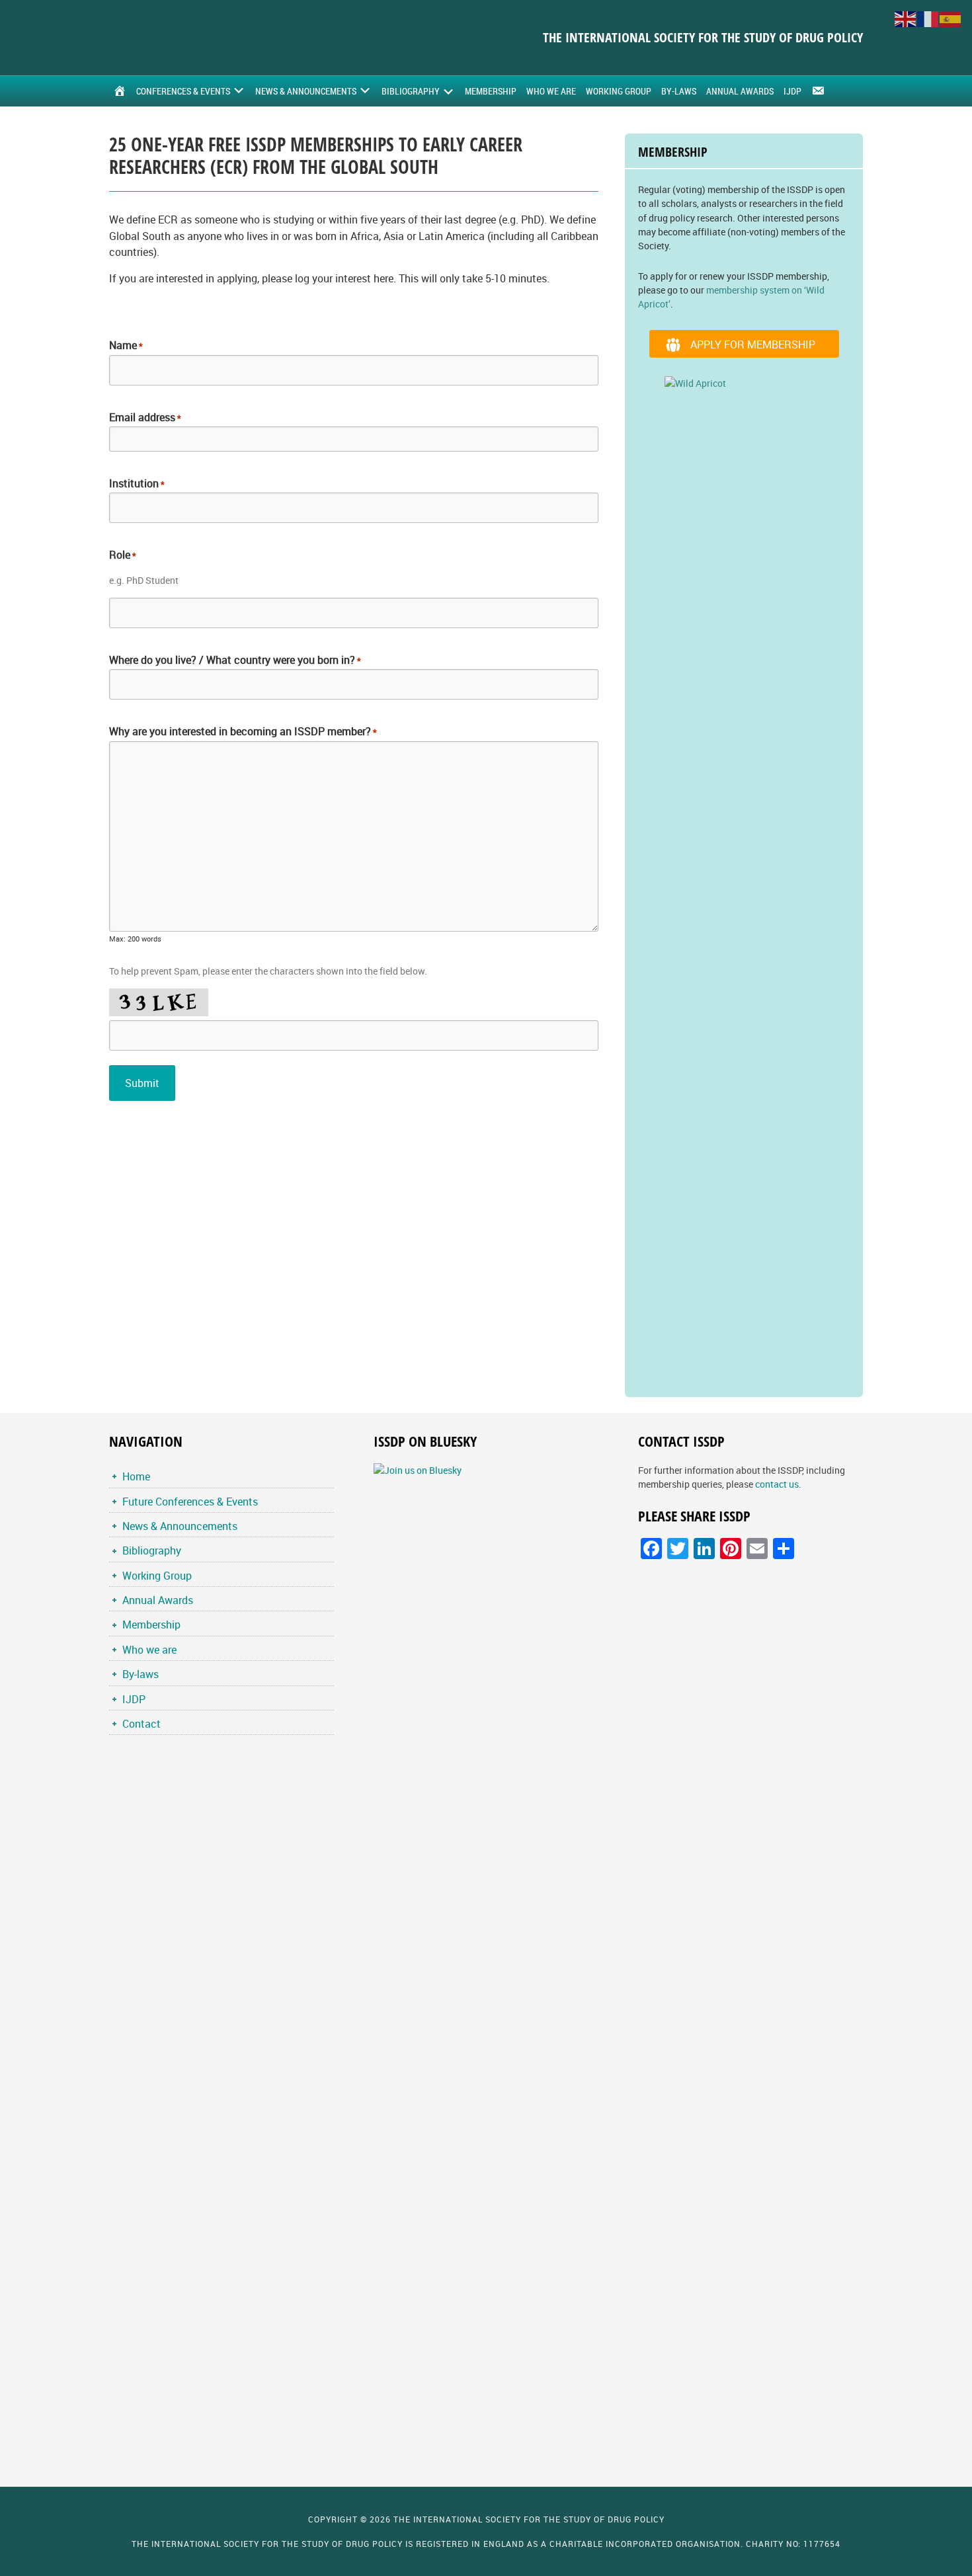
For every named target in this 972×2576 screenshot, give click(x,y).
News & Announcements (180, 1526)
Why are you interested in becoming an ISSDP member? (243, 731)
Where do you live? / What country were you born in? (235, 660)
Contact (142, 1724)
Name (126, 345)
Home (136, 1476)
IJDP (134, 1699)
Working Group (157, 1576)
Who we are (149, 1650)
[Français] (928, 18)
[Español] (951, 18)
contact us (777, 1484)
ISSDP (218, 38)
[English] (906, 18)
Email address (145, 417)
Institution (137, 483)
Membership (151, 1625)
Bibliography (152, 1550)
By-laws (141, 1674)
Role (123, 555)
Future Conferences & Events (190, 1502)
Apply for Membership (753, 344)
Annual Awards (158, 1600)
